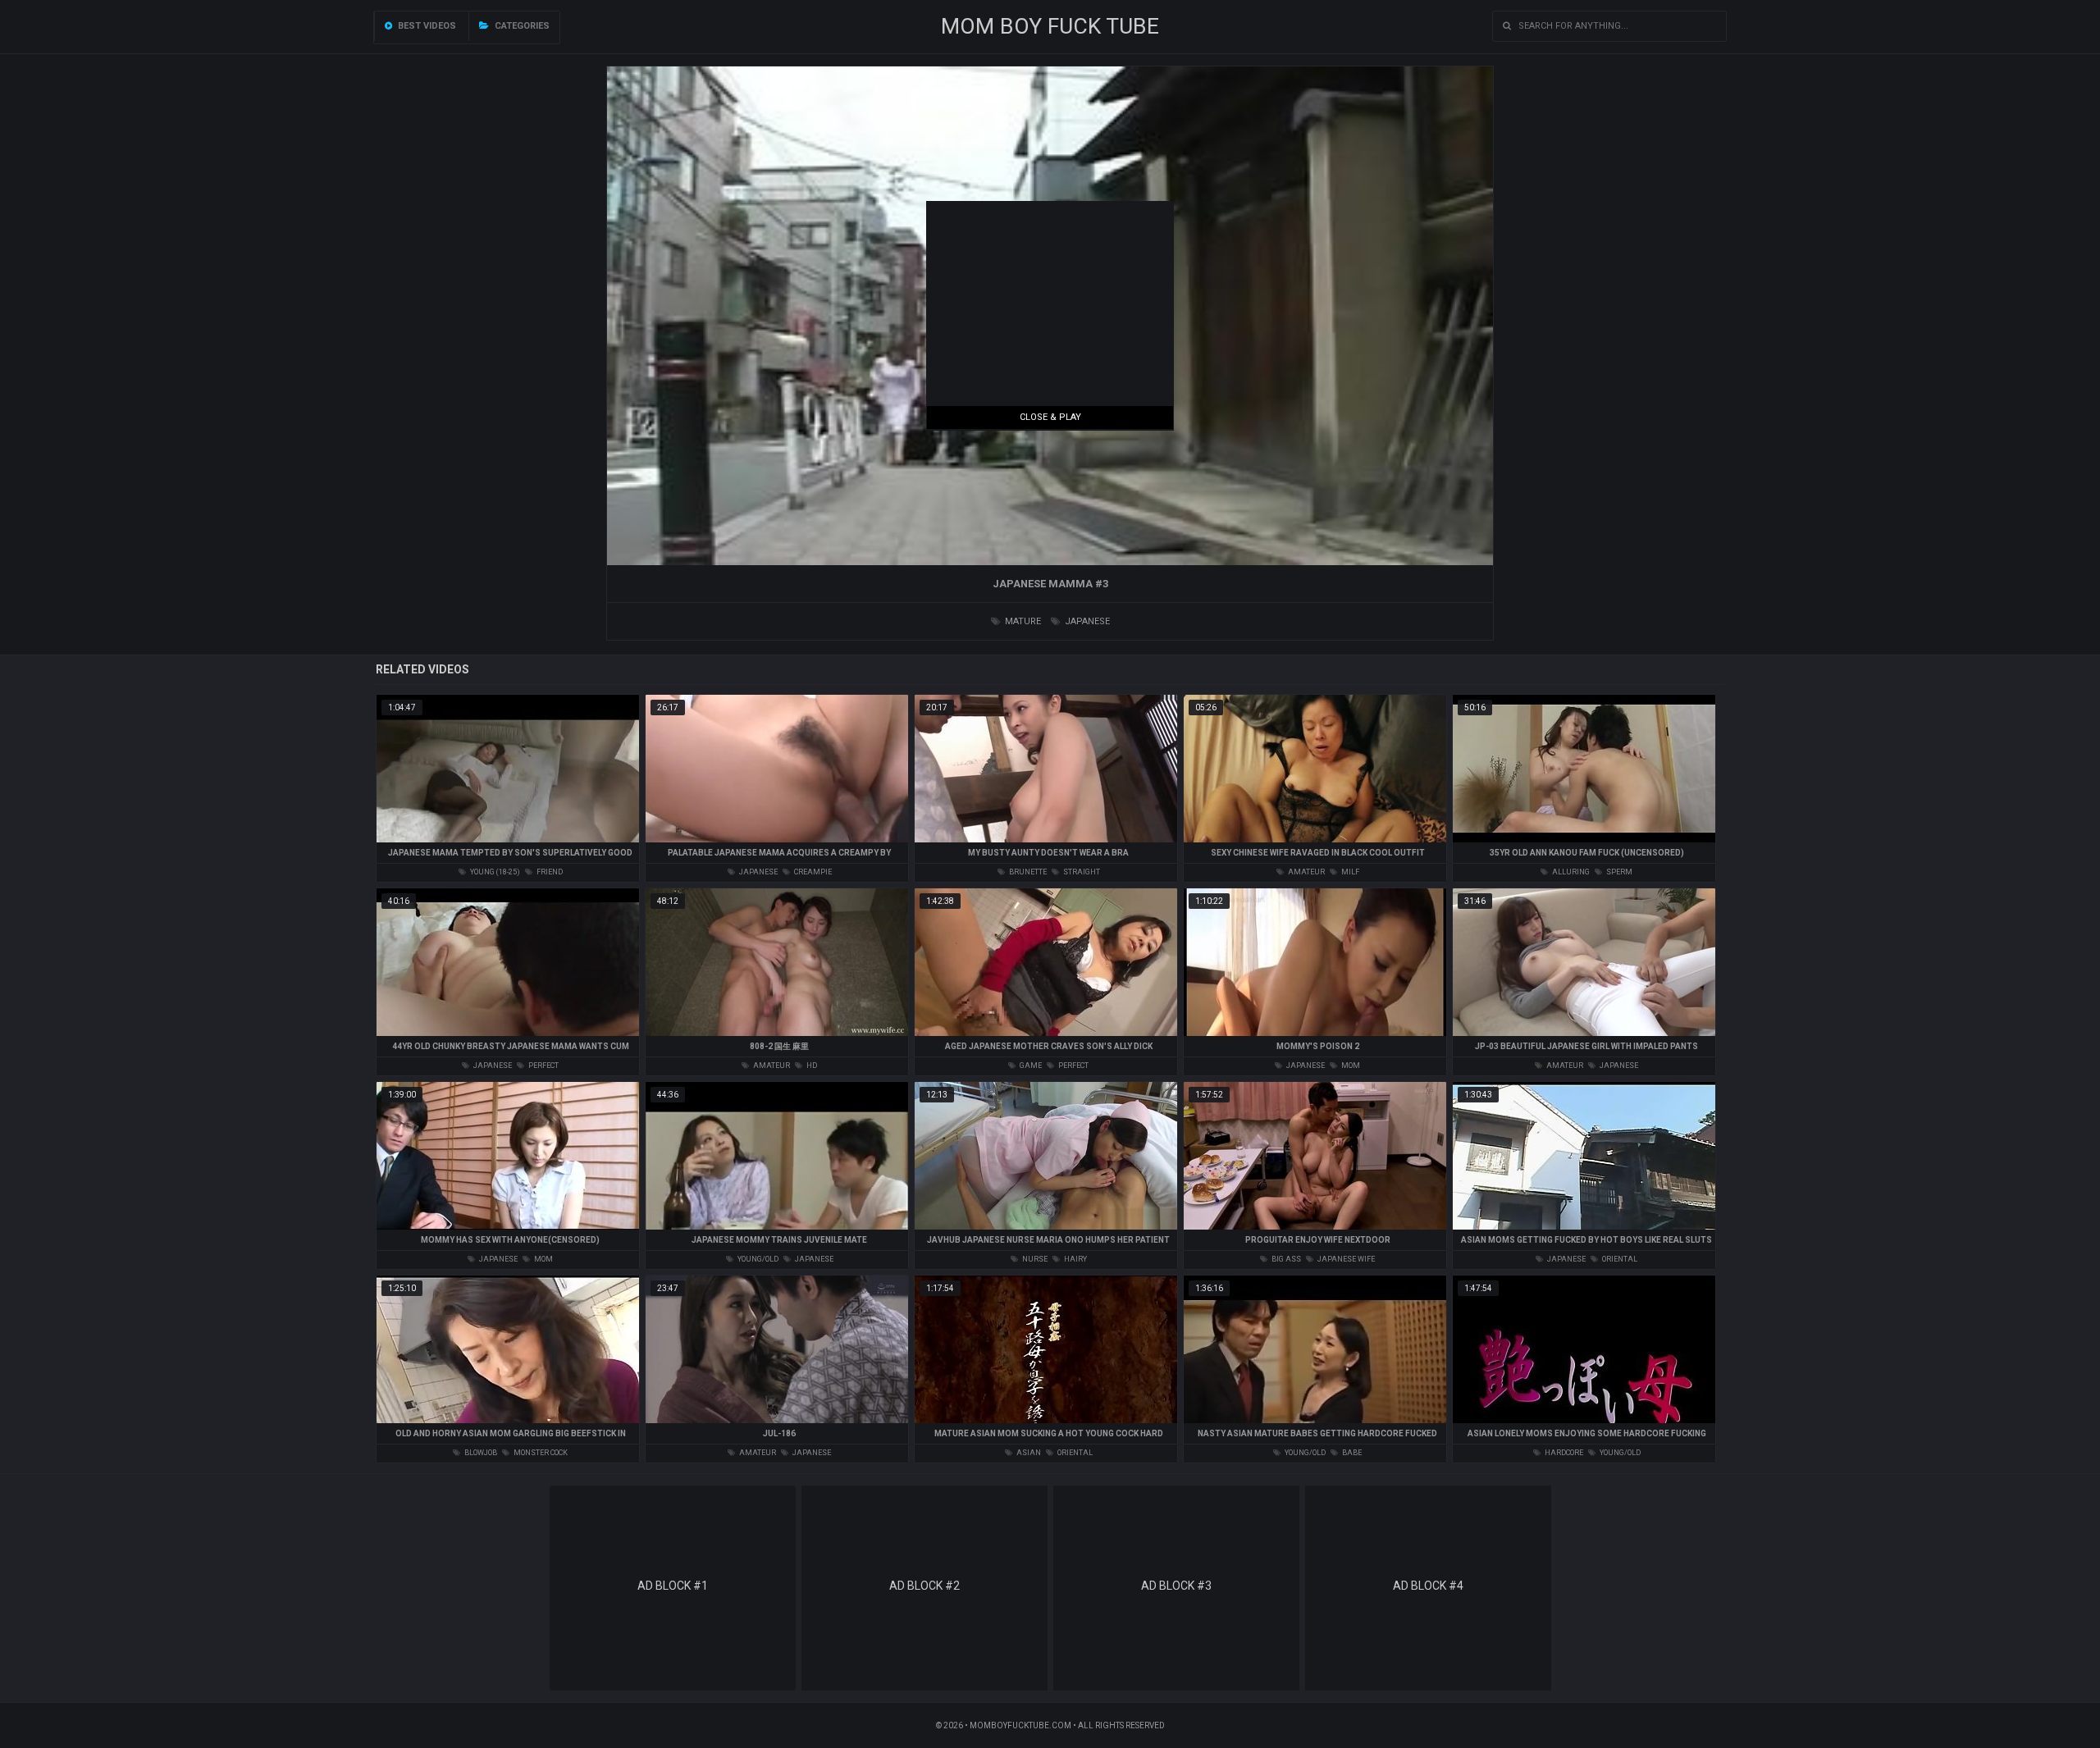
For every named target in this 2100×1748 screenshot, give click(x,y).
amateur (1306, 872)
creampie (812, 872)
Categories (521, 26)
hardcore (1563, 1453)
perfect (543, 1066)
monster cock (540, 1453)
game (1030, 1066)
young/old (757, 1259)
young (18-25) (494, 872)
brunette (1027, 872)
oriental (1619, 1259)
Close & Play (1050, 417)
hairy (1075, 1259)
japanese (1086, 621)
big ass (1285, 1259)
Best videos (426, 26)
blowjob (480, 1453)
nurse (1034, 1259)
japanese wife (1345, 1259)
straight (1081, 872)
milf (1349, 872)
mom (1350, 1066)
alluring (1570, 872)
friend (549, 872)
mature (1022, 621)
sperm (1618, 872)
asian (1028, 1453)
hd (811, 1066)
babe (1351, 1453)
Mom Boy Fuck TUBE (1050, 26)
